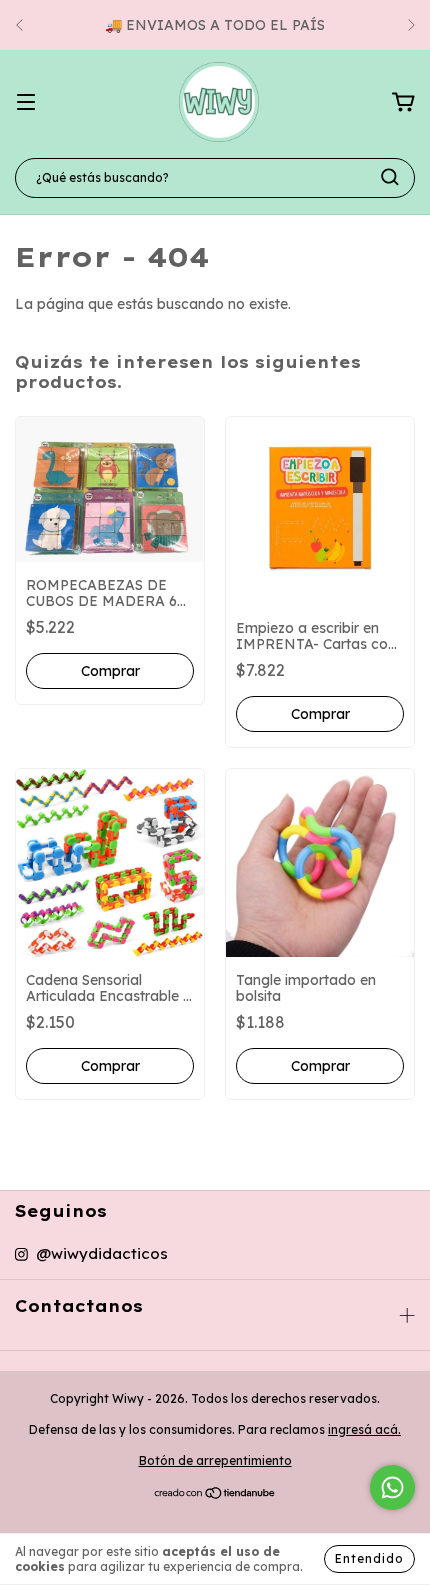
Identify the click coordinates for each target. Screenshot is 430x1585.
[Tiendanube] (215, 1495)
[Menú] (26, 103)
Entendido (369, 1558)
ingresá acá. (364, 1429)
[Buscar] (390, 177)
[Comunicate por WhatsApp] (392, 1487)
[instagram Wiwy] (91, 1254)
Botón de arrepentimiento (215, 1460)
